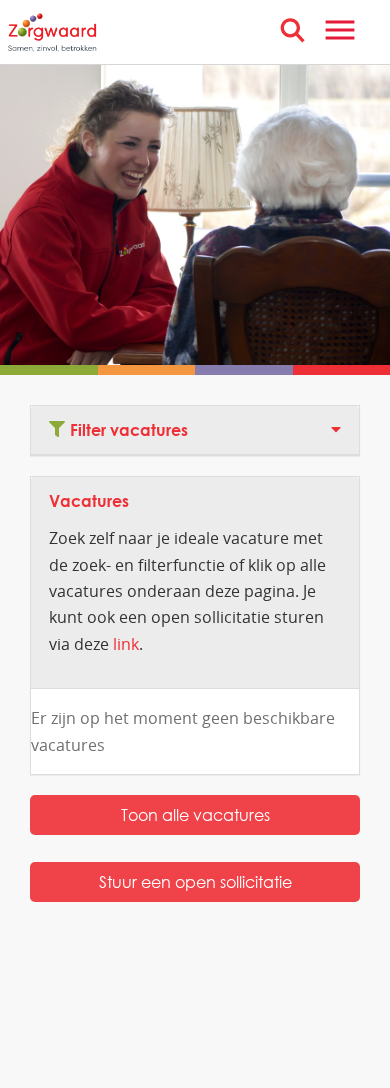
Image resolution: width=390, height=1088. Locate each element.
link (126, 644)
